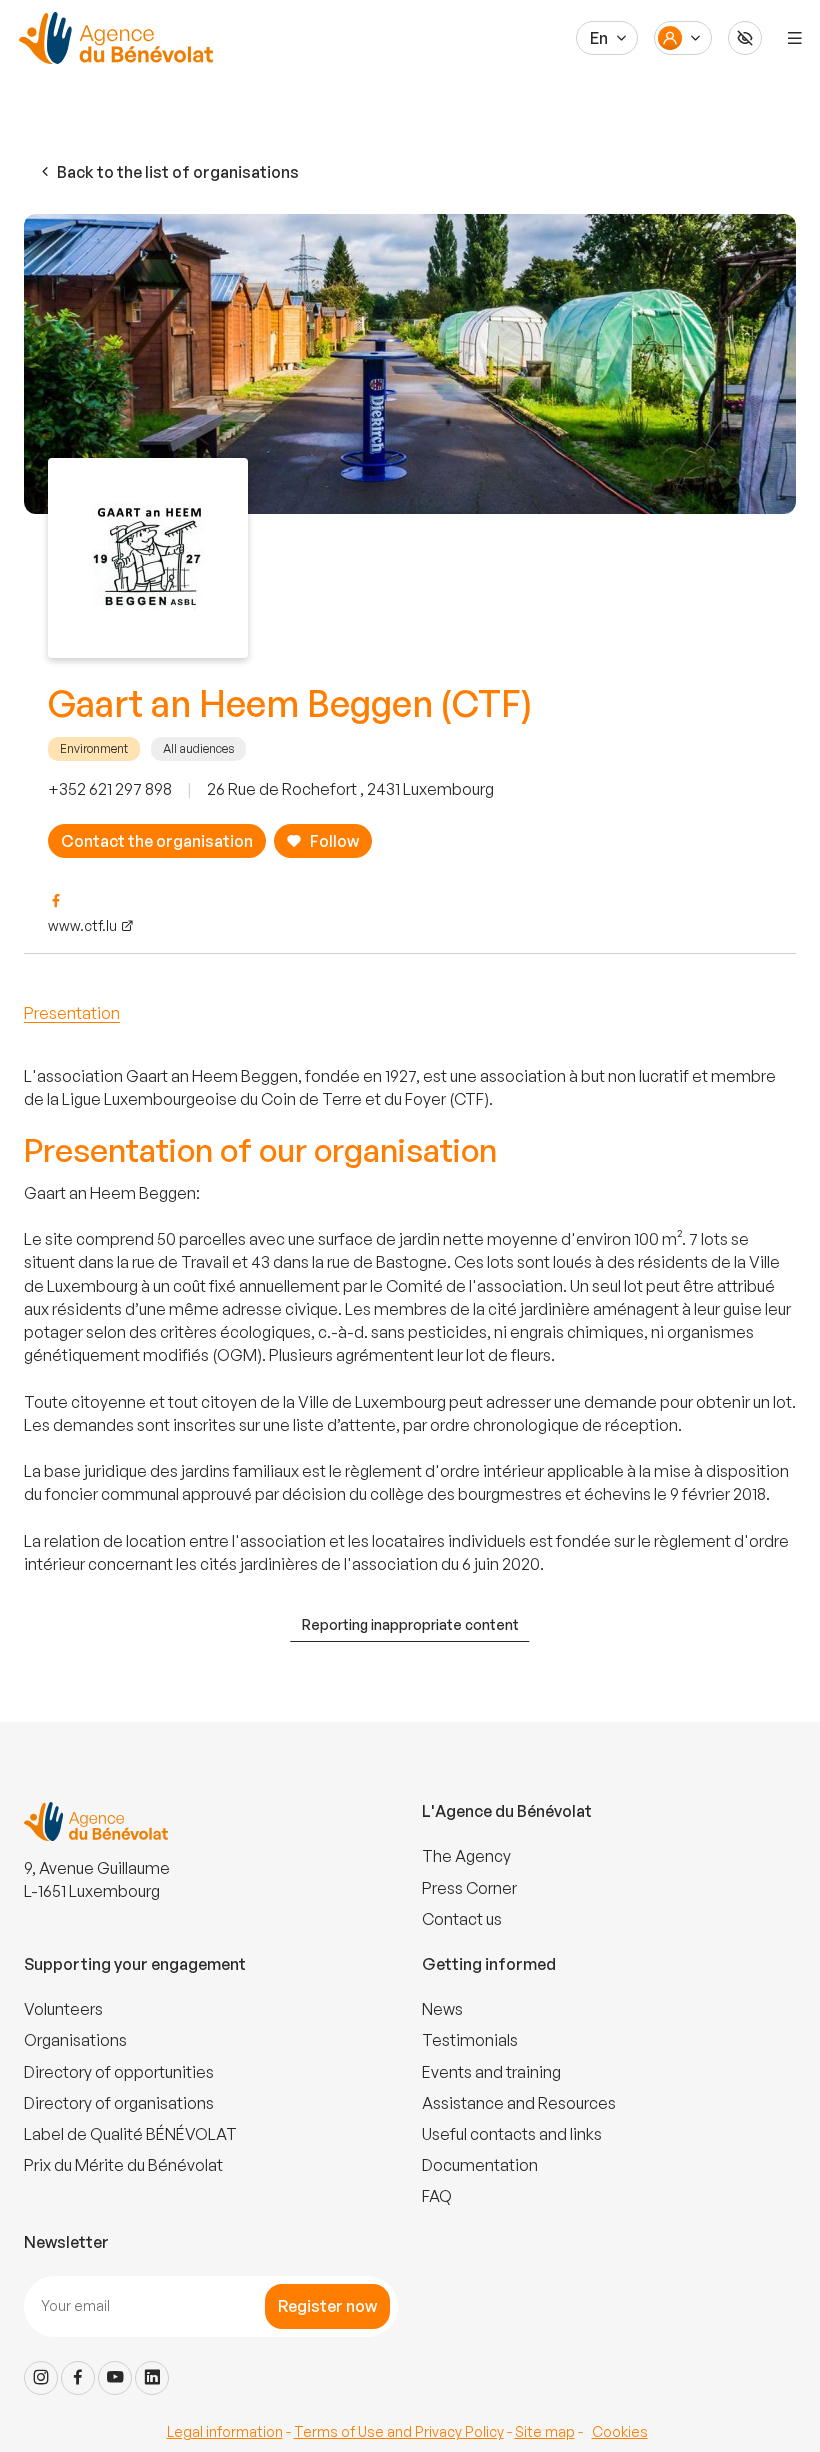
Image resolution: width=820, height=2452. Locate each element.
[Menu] (795, 38)
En (599, 38)
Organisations (75, 2040)
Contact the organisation (157, 841)
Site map (545, 2431)
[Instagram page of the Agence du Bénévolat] (41, 2378)
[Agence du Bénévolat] (113, 38)
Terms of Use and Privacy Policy (399, 2431)
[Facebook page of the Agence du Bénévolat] (78, 2378)
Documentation (480, 2165)
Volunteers (63, 2009)
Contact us (462, 1919)
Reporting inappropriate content (410, 1624)
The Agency (466, 1856)
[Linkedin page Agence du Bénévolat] (152, 2378)
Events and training (491, 2072)
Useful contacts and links (512, 2134)
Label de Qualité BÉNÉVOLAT (130, 2134)
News (442, 2009)
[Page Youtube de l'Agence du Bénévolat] (115, 2378)
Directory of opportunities (119, 2072)
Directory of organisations (119, 2103)
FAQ (437, 2196)
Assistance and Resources (519, 2103)
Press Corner (469, 1888)
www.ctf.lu (82, 925)
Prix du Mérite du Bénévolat (123, 2165)
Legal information (225, 2431)
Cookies (620, 2431)
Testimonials (470, 2040)
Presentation (72, 1013)
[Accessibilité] (745, 38)
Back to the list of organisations (178, 172)
